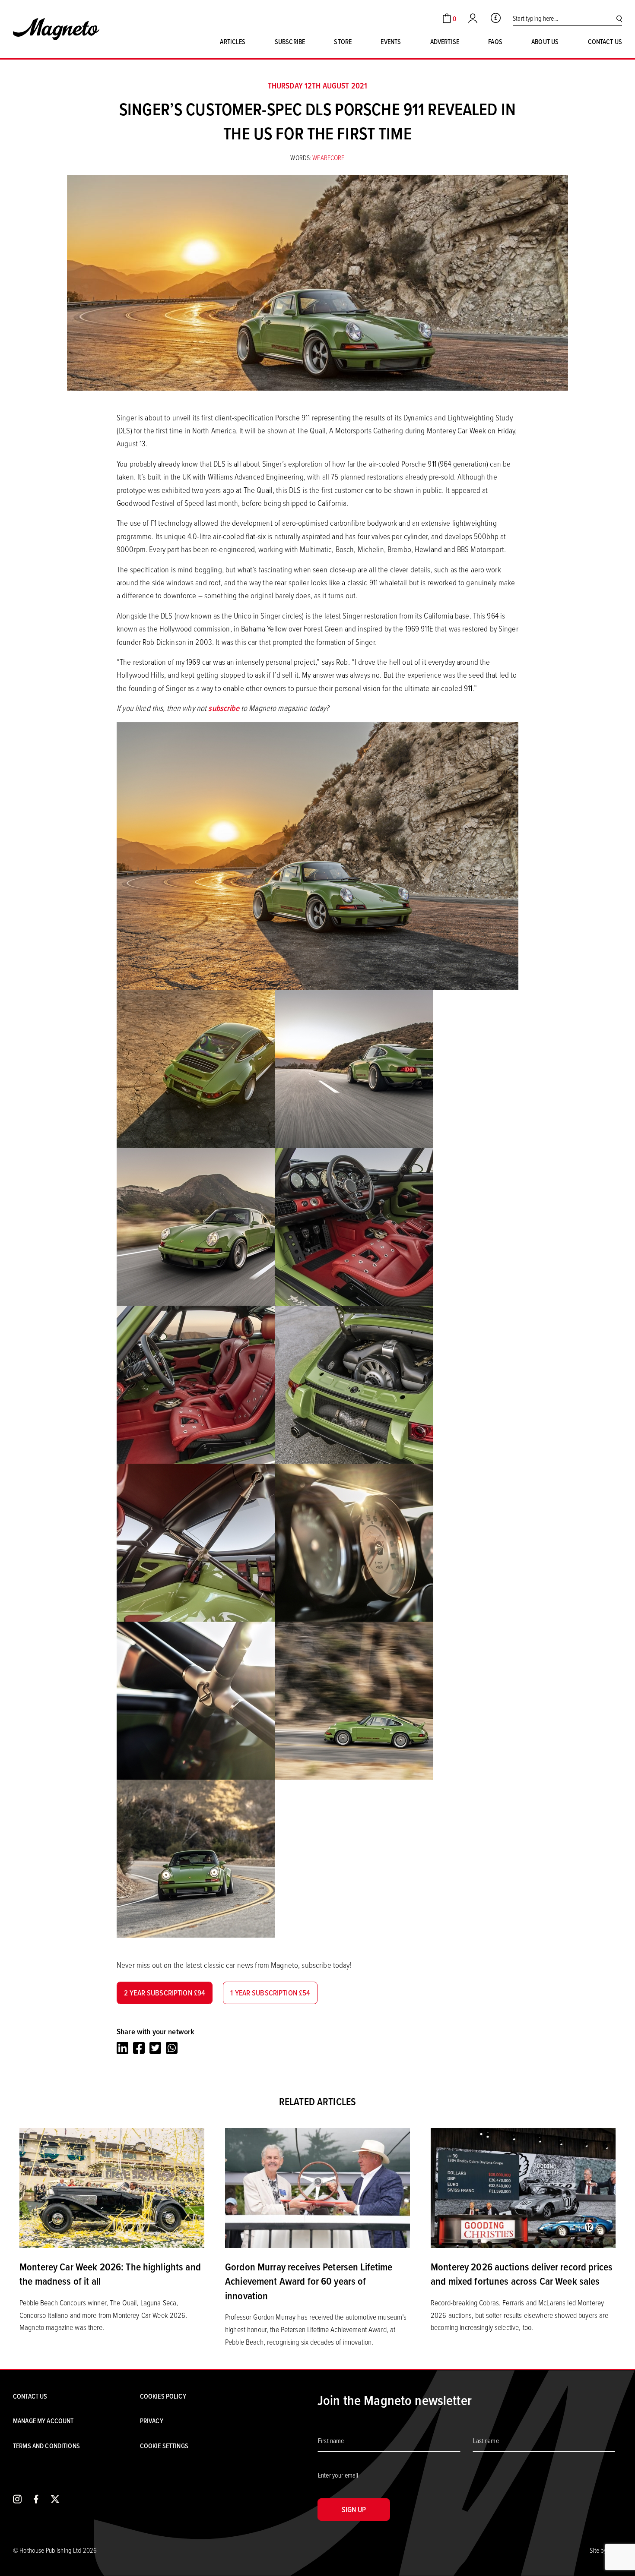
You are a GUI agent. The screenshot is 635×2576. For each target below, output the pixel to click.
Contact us (605, 41)
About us (545, 41)
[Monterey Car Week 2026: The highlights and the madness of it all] (112, 2187)
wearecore (328, 158)
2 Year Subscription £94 (165, 1993)
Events (391, 41)
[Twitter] (155, 2048)
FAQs (495, 41)
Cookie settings (164, 2446)
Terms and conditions (46, 2446)
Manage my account (43, 2421)
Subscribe (290, 41)
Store (343, 41)
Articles (233, 41)
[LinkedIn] (122, 2048)
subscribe (224, 708)
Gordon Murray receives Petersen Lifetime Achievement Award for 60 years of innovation (309, 2281)
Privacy (152, 2421)
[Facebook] (139, 2048)
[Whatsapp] (172, 2048)
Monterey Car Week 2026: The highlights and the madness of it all (110, 2274)
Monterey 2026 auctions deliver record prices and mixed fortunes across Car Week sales (522, 2274)
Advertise (445, 41)
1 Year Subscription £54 (270, 1993)
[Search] (619, 18)
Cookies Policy (163, 2396)
